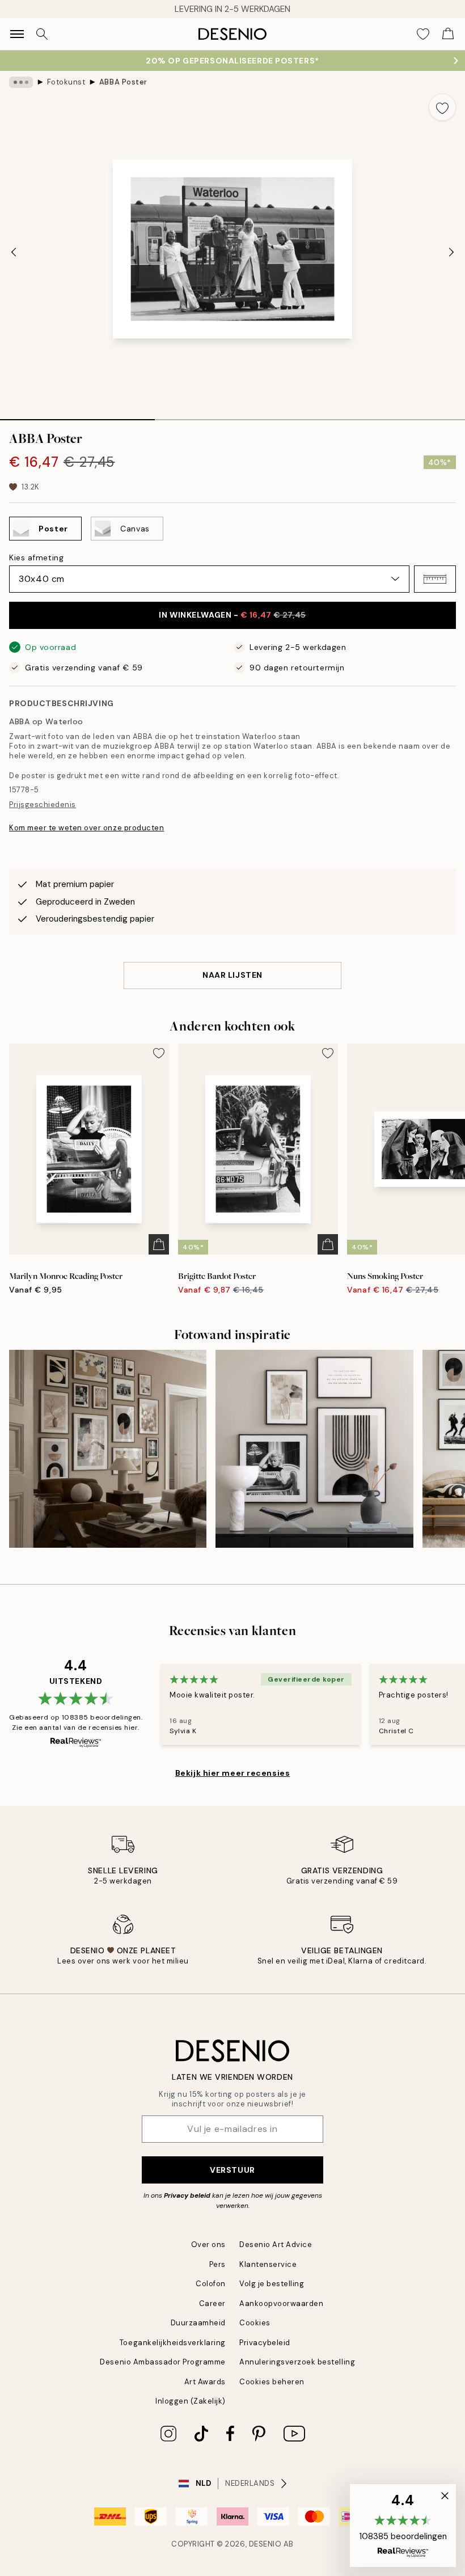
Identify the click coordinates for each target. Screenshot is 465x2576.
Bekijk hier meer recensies (233, 1773)
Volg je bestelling (272, 2284)
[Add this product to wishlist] (442, 107)
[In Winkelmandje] (159, 1244)
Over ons (208, 2245)
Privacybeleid (265, 2343)
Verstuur (232, 2170)
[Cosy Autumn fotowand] (108, 1449)
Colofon (211, 2284)
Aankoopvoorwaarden (281, 2303)
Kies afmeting (36, 558)
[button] (435, 579)
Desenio (265, 2544)
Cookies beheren (272, 2382)
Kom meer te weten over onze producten (86, 828)
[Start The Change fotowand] (314, 1449)
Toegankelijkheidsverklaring (173, 2343)
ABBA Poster (123, 82)
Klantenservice (268, 2264)
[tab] (77, 416)
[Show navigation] (17, 34)
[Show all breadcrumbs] (21, 82)
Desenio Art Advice (276, 2245)
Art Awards (205, 2382)
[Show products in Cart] (448, 34)
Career (212, 2303)
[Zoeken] (42, 34)
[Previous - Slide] (14, 252)
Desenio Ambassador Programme (163, 2362)
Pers (217, 2264)
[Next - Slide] (451, 252)
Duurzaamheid (198, 2323)
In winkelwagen (232, 615)
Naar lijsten (232, 975)
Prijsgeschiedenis (43, 805)
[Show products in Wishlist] (423, 34)
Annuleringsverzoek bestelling (297, 2362)
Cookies (255, 2323)
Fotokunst (66, 82)
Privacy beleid (187, 2195)
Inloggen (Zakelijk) (191, 2401)
